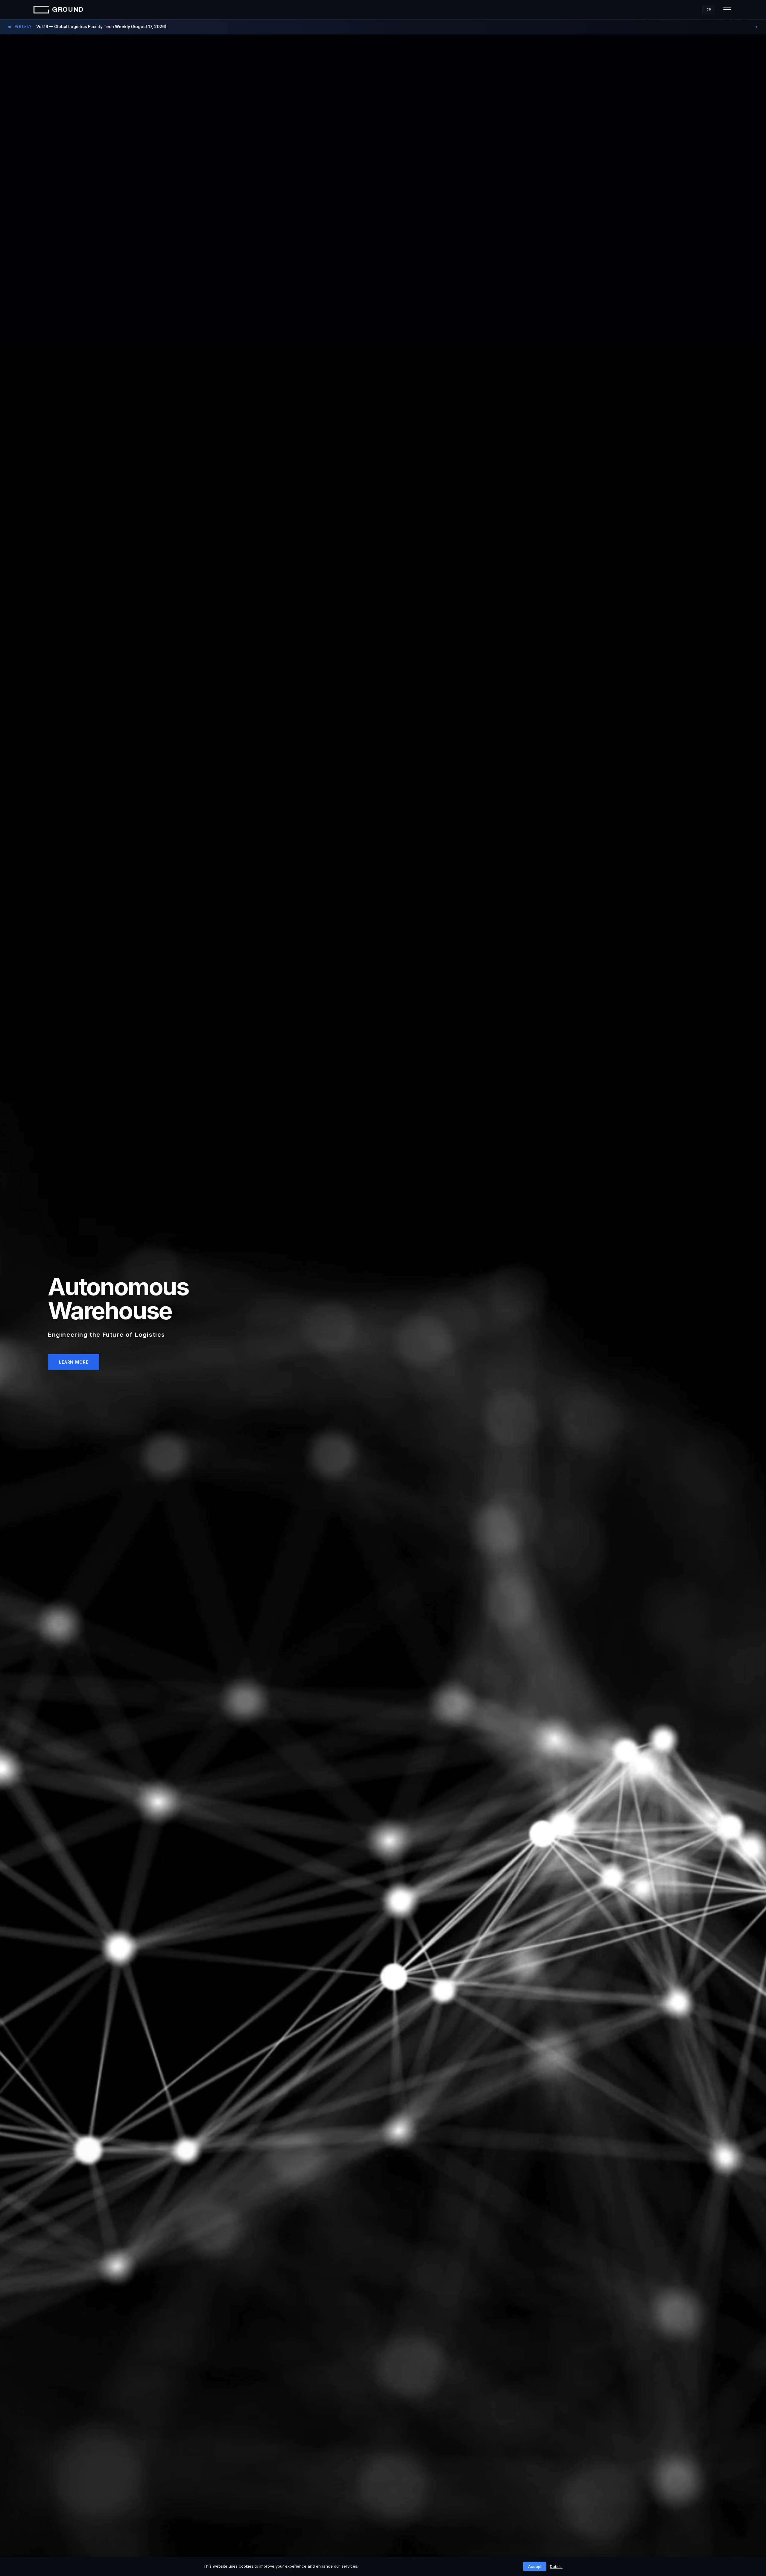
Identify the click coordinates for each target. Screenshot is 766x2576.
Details (556, 2566)
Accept (535, 2566)
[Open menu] (727, 10)
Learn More (74, 1362)
